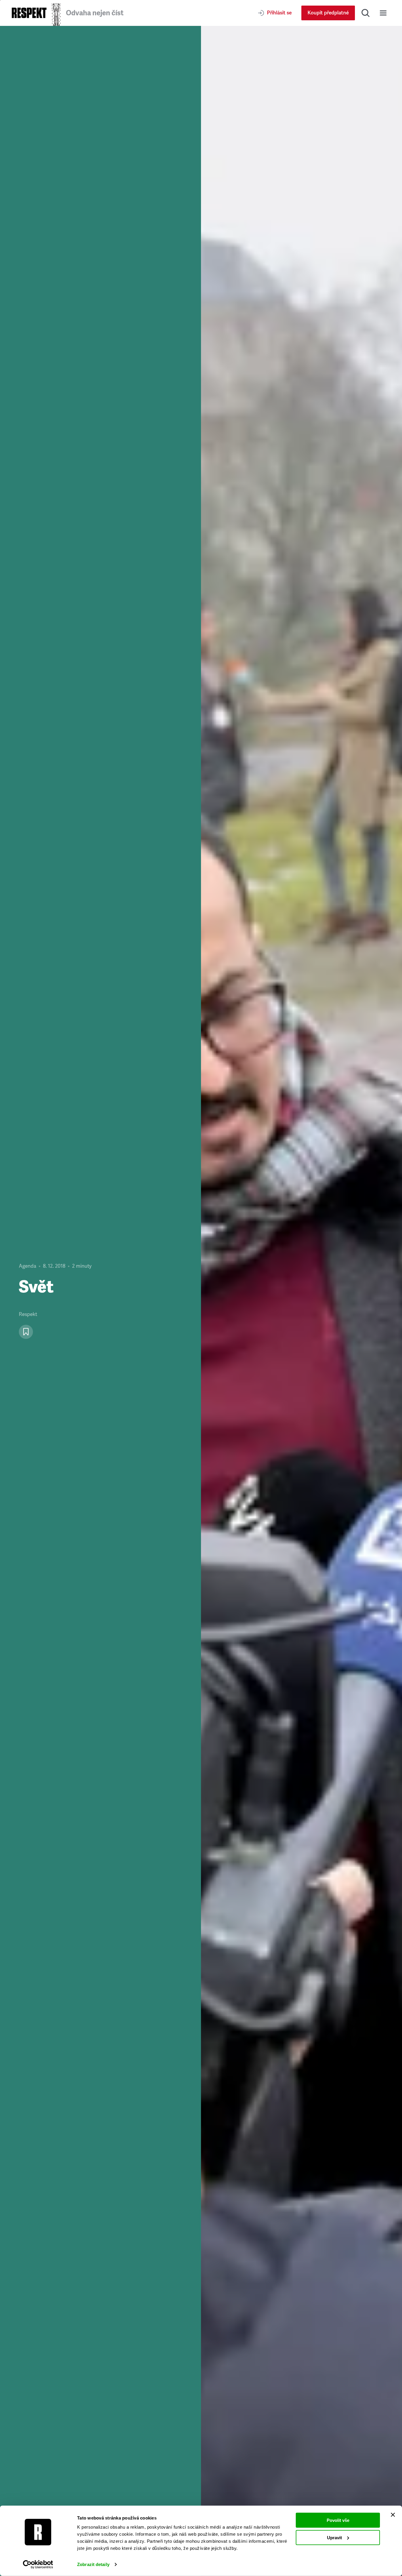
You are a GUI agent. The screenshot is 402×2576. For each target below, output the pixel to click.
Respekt (28, 1314)
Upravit (334, 2537)
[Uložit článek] (26, 1332)
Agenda (28, 1266)
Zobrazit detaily (93, 2564)
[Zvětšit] (301, 1301)
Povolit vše (338, 2520)
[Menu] (383, 13)
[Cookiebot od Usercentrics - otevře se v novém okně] (38, 2565)
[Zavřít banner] (393, 2515)
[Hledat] (366, 13)
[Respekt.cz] (29, 13)
